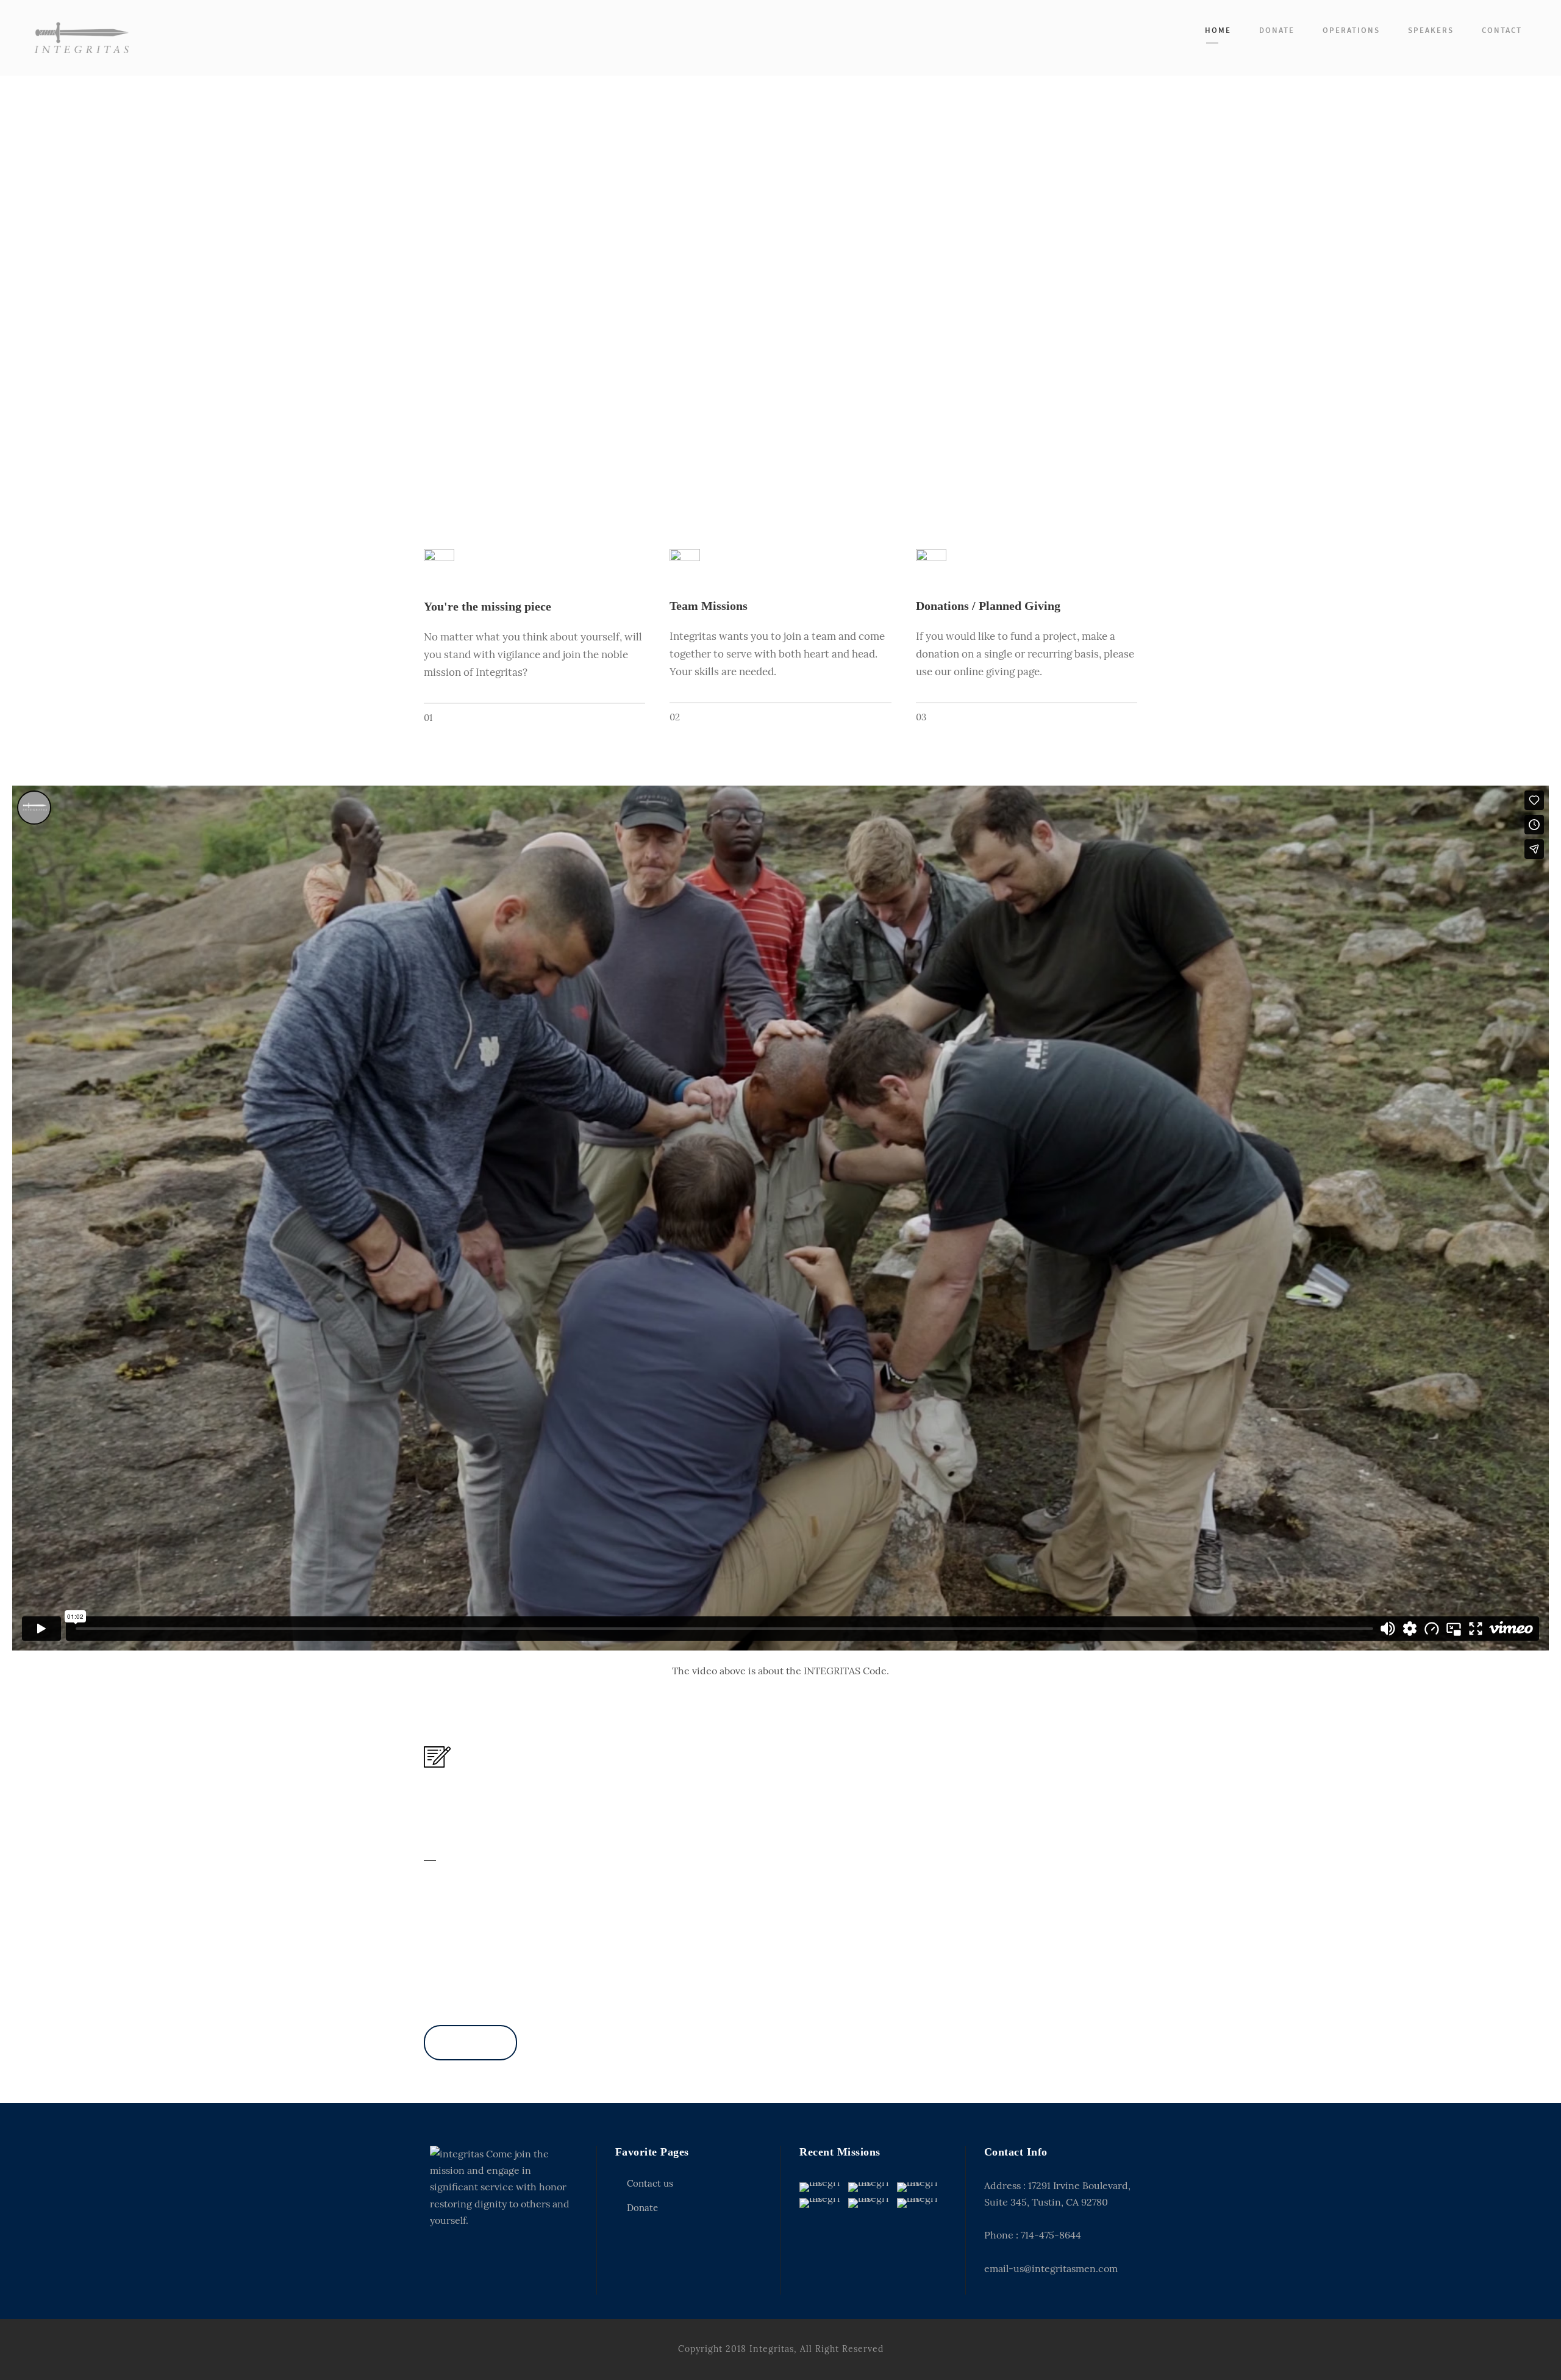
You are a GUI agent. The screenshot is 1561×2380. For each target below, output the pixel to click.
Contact (1502, 30)
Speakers (1431, 30)
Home (1218, 30)
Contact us (650, 2183)
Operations (1351, 30)
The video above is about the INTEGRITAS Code (779, 1671)
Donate (1277, 30)
